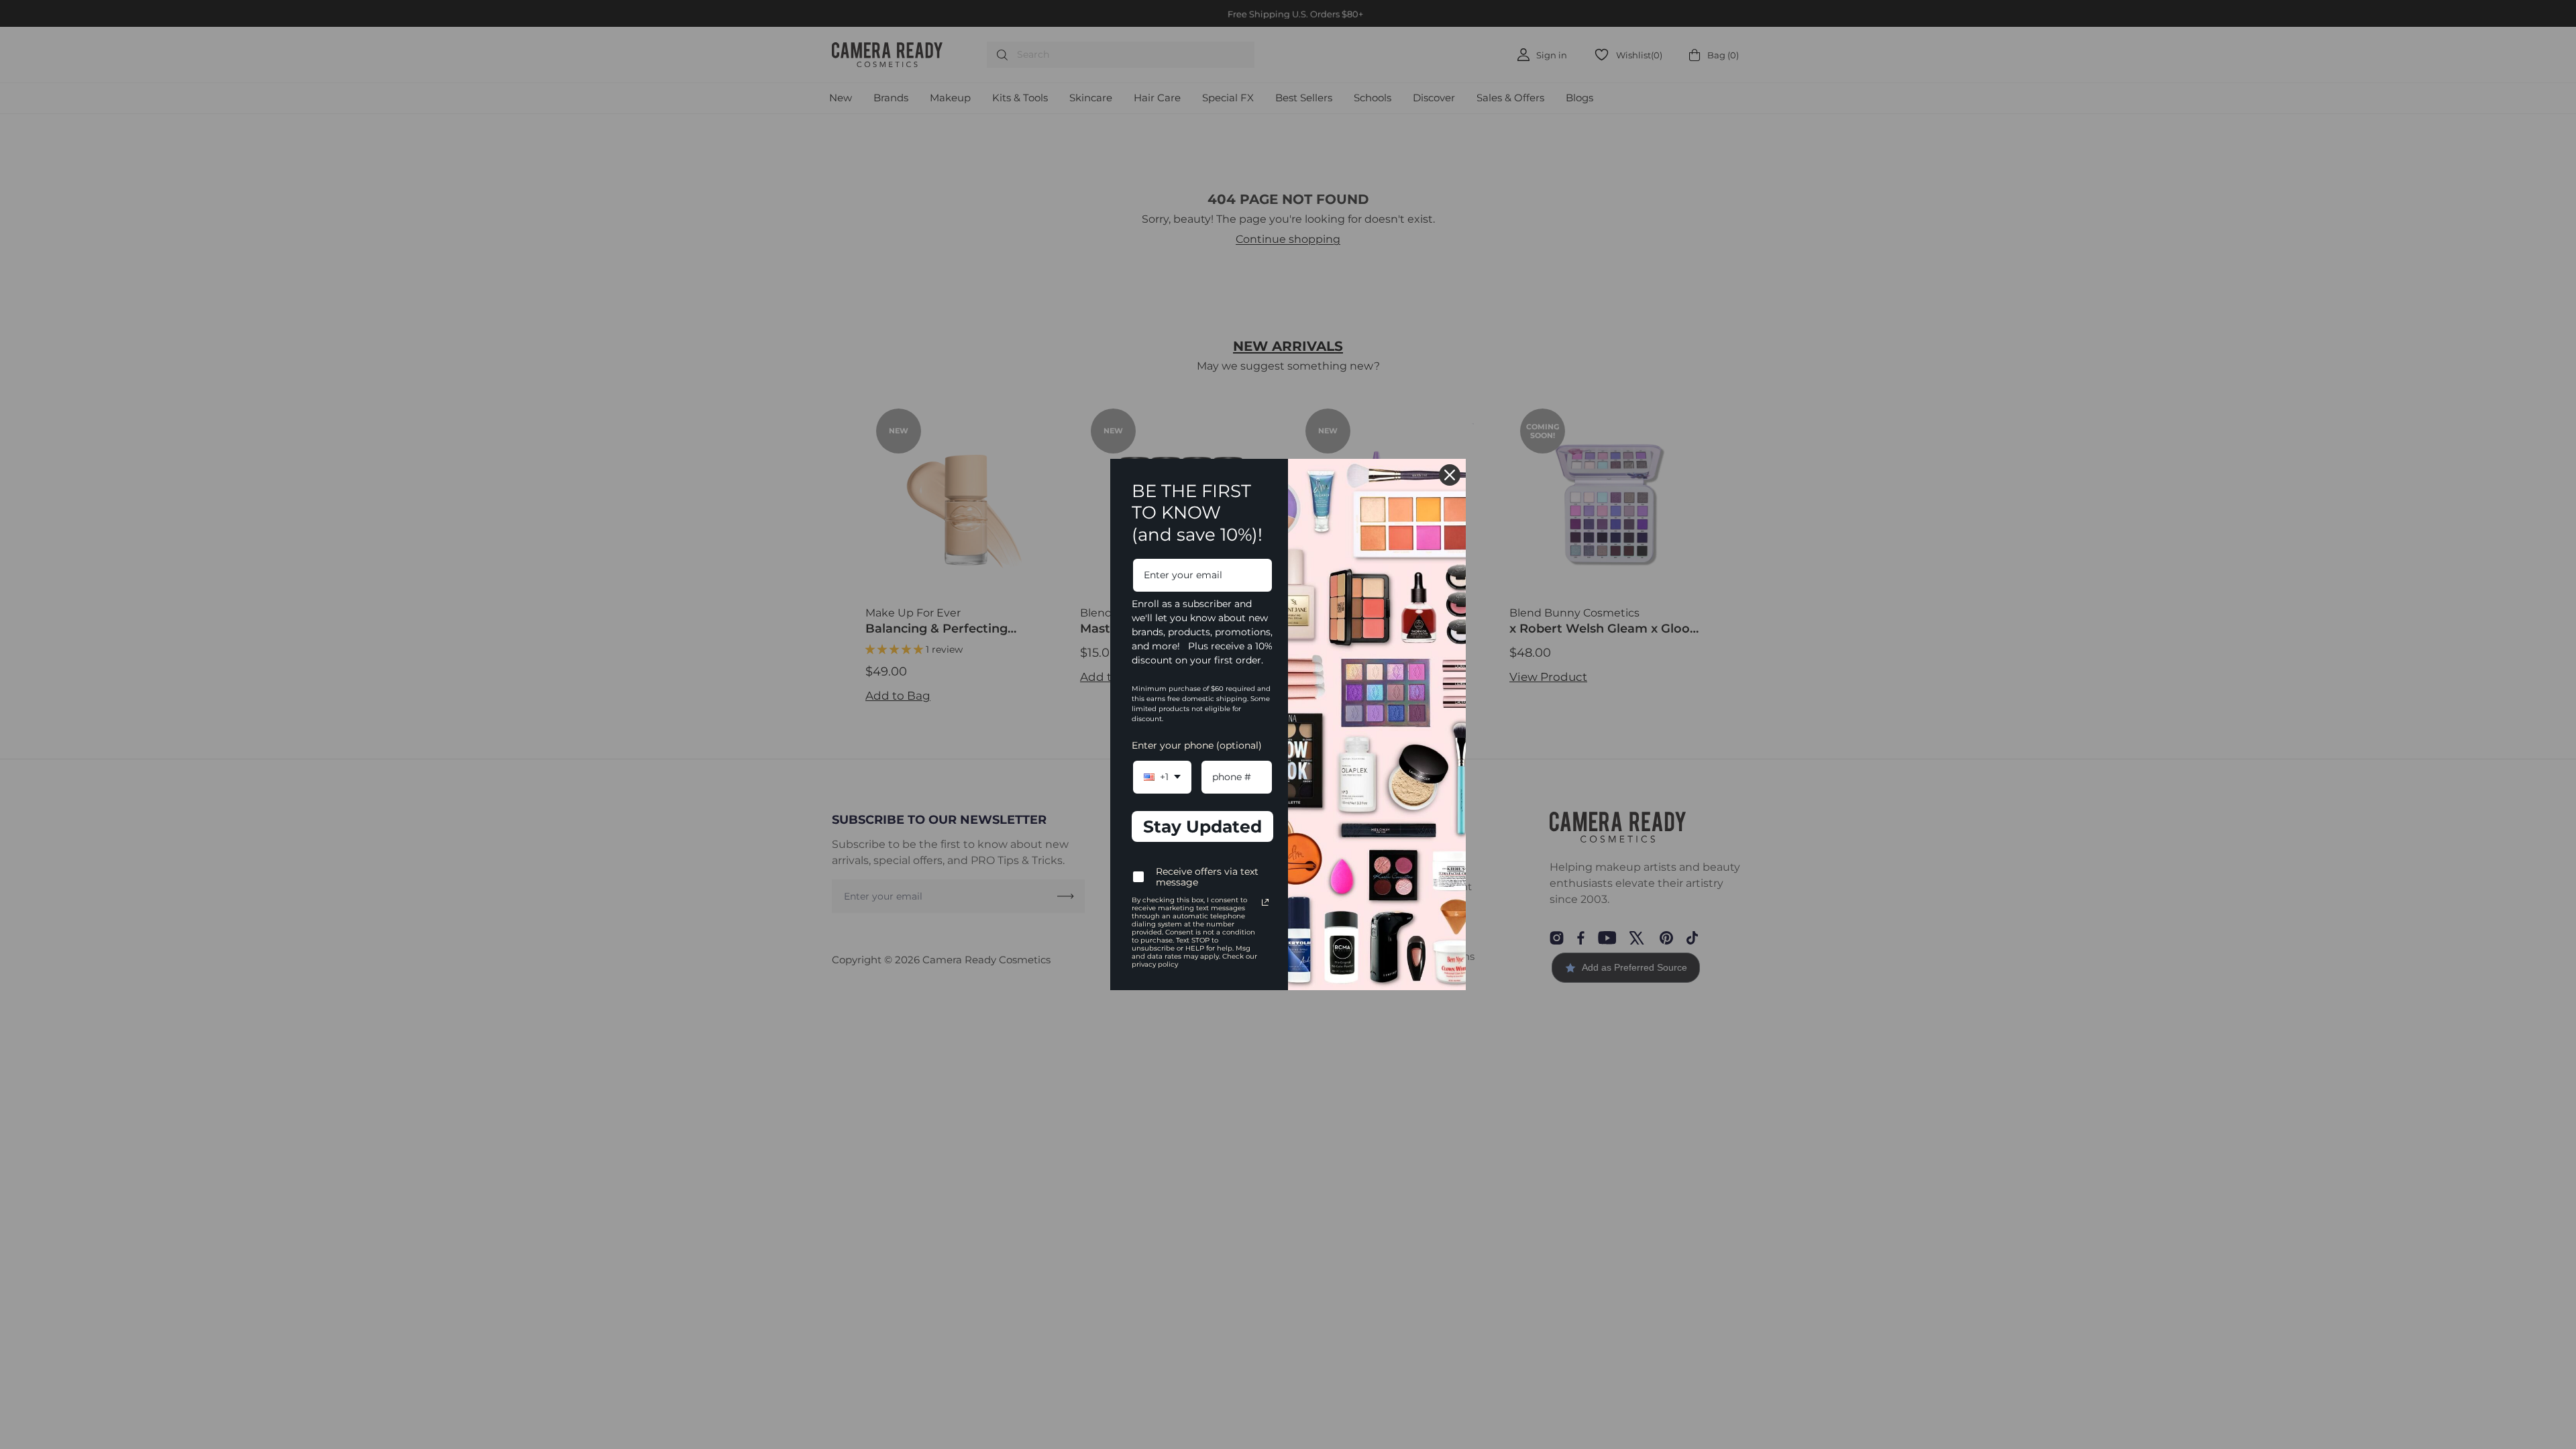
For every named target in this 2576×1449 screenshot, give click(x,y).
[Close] (1450, 475)
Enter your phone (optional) (1197, 745)
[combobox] (1162, 777)
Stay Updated (1202, 826)
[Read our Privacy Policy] (1265, 902)
